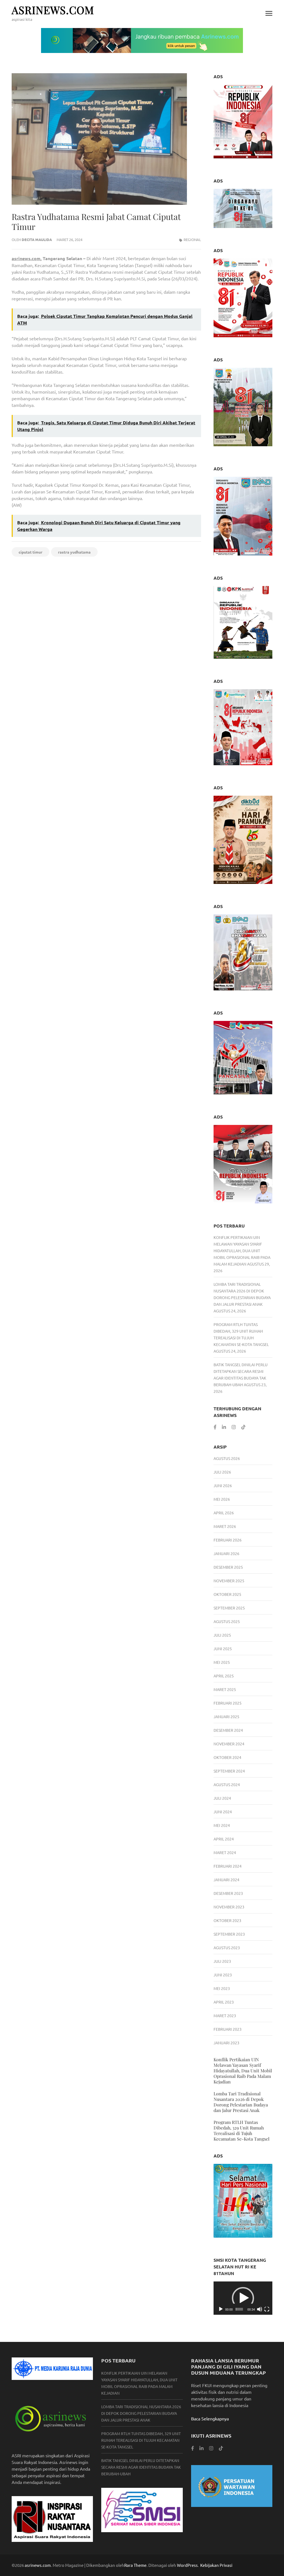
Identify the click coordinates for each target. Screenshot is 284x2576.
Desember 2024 (228, 1730)
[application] (243, 2298)
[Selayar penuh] (267, 2309)
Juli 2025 (222, 1635)
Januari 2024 (226, 1880)
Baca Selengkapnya (210, 2418)
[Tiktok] (243, 1427)
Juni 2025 (223, 1649)
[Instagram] (234, 1427)
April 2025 (224, 1676)
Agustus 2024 (227, 1784)
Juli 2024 (222, 1798)
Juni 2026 (223, 1485)
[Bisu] (260, 2309)
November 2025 (229, 1581)
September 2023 (229, 1934)
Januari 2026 (226, 1553)
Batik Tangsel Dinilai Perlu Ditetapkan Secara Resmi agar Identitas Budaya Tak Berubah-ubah (141, 2467)
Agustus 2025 (227, 1621)
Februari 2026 (228, 1540)
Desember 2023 (228, 1893)
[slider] (239, 2309)
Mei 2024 (222, 1825)
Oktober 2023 (227, 1920)
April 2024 (224, 1839)
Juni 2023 (223, 1975)
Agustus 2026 (227, 1458)
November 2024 (229, 1744)
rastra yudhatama (74, 552)
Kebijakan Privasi (216, 2565)
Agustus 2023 (227, 1948)
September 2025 (229, 1608)
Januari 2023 (226, 2043)
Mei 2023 (222, 1988)
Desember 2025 (228, 1567)
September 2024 (229, 1771)
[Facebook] (215, 1427)
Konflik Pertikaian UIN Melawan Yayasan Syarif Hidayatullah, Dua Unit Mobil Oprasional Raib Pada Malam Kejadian (242, 1251)
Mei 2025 (222, 1662)
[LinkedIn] (224, 1427)
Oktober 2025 (227, 1594)
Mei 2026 (222, 1499)
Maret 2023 (225, 2015)
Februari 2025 (228, 1703)
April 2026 (224, 1513)
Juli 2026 (222, 1472)
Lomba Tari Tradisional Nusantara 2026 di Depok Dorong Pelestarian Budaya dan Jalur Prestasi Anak (241, 2102)
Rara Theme (135, 2565)
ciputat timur (31, 552)
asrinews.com (53, 10)
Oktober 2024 (227, 1757)
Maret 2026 (225, 1526)
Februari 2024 (228, 1866)
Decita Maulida (37, 239)
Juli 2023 (222, 1961)
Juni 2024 (223, 1812)
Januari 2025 (226, 1717)
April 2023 (224, 2002)
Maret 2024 (225, 1852)
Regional (192, 239)
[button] (243, 2298)
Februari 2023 (228, 2029)
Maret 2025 (225, 1689)
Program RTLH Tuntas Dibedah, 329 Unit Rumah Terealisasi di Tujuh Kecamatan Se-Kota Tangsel (242, 2130)
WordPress (187, 2565)
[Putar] (221, 2309)
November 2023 (229, 1907)
